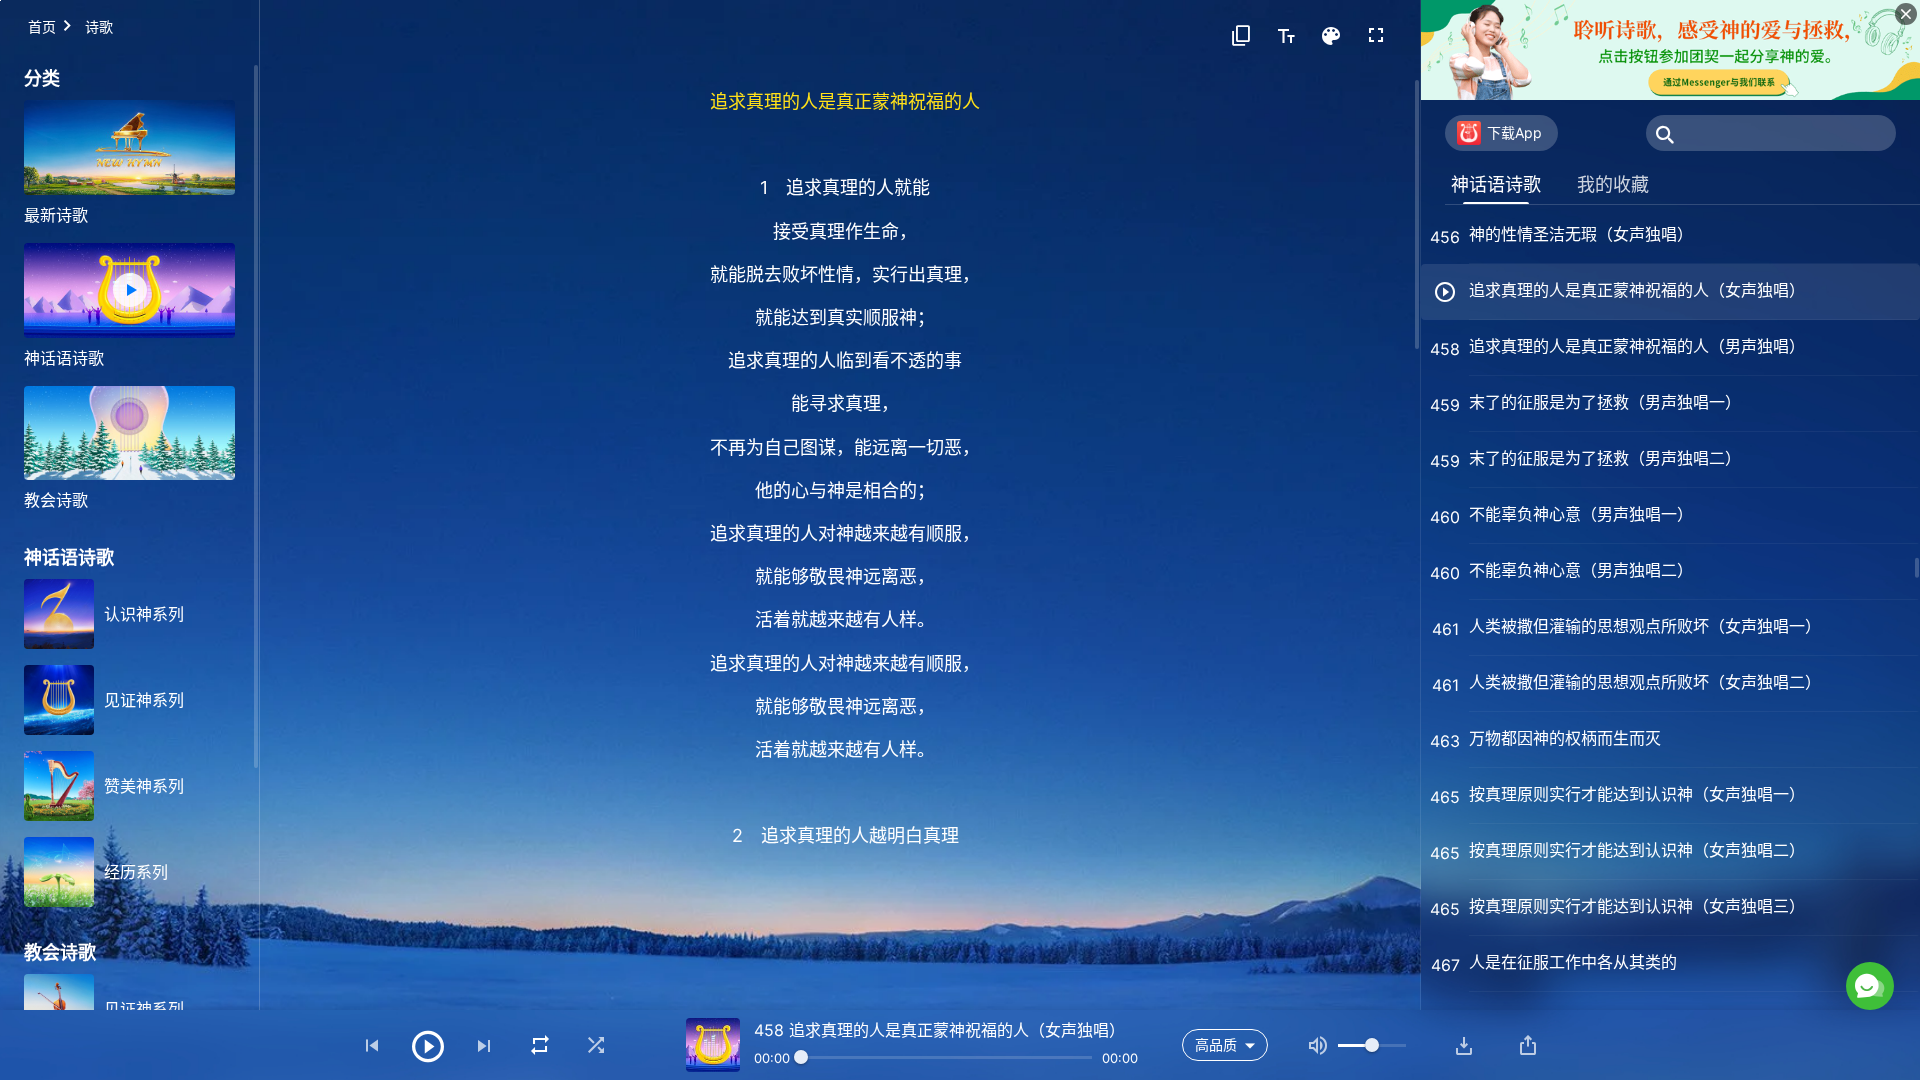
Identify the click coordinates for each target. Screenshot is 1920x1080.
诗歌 (99, 26)
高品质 (1216, 1044)
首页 (42, 26)
